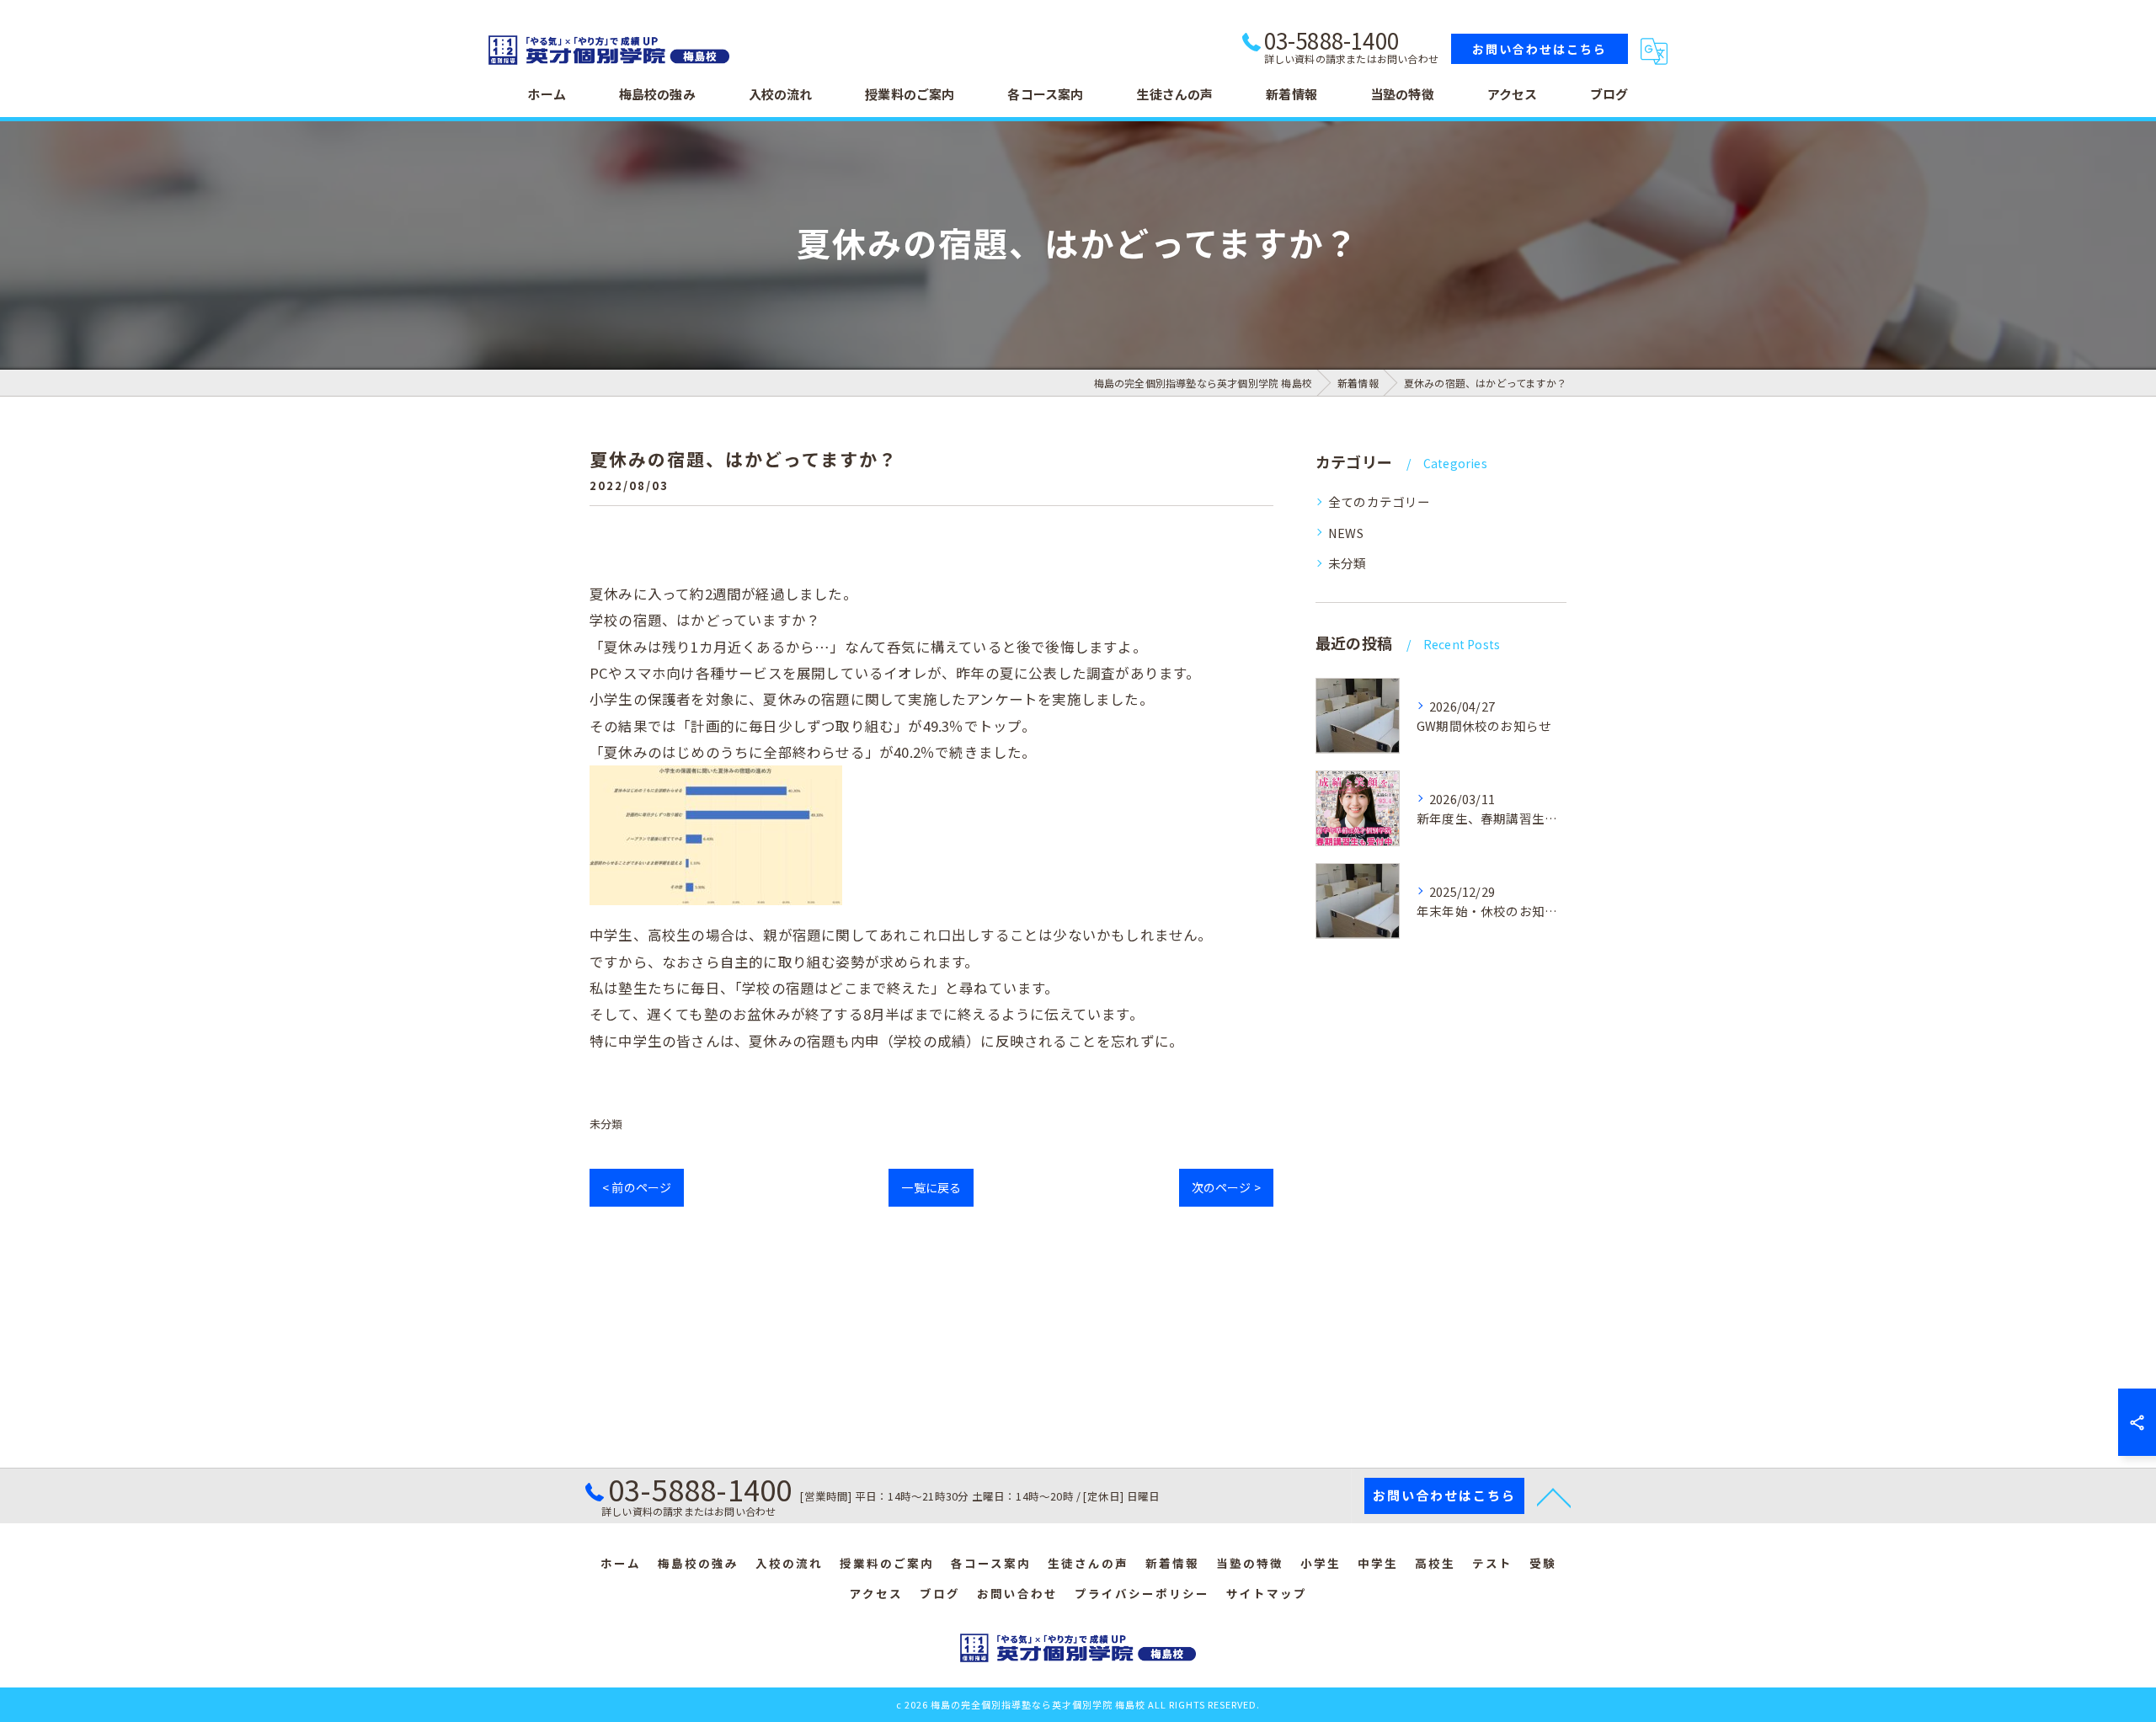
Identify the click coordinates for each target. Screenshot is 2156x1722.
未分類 (606, 1124)
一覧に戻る (931, 1187)
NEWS (1346, 533)
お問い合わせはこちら (1540, 49)
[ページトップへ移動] (1554, 1496)
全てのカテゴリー (1380, 501)
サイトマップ (1267, 1593)
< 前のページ (637, 1187)
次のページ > (1226, 1187)
